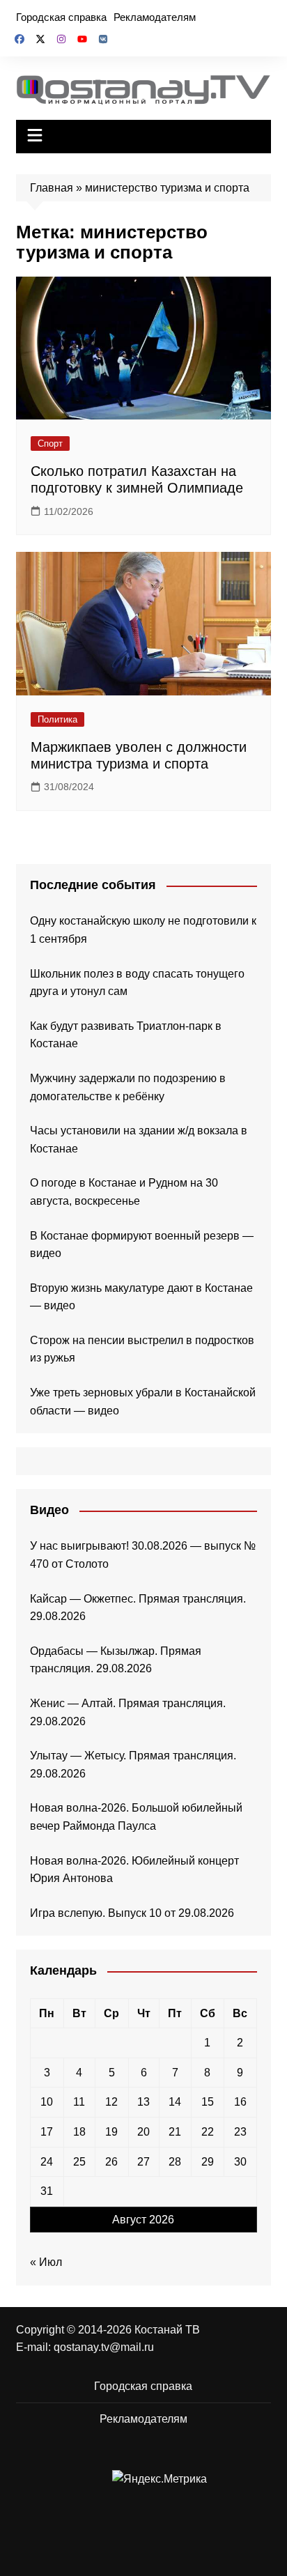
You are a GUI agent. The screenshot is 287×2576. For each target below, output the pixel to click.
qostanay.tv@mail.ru (104, 2347)
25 (79, 2162)
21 (175, 2132)
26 (111, 2162)
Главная (52, 188)
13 (143, 2102)
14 (175, 2102)
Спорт (50, 444)
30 (240, 2162)
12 (111, 2102)
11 (79, 2102)
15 (208, 2102)
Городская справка (61, 17)
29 (208, 2162)
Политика (57, 719)
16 (240, 2102)
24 (47, 2162)
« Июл (46, 2262)
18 (79, 2132)
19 (111, 2132)
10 (47, 2102)
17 (47, 2132)
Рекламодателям (155, 17)
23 (240, 2132)
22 (208, 2132)
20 (143, 2132)
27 (143, 2162)
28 (175, 2162)
